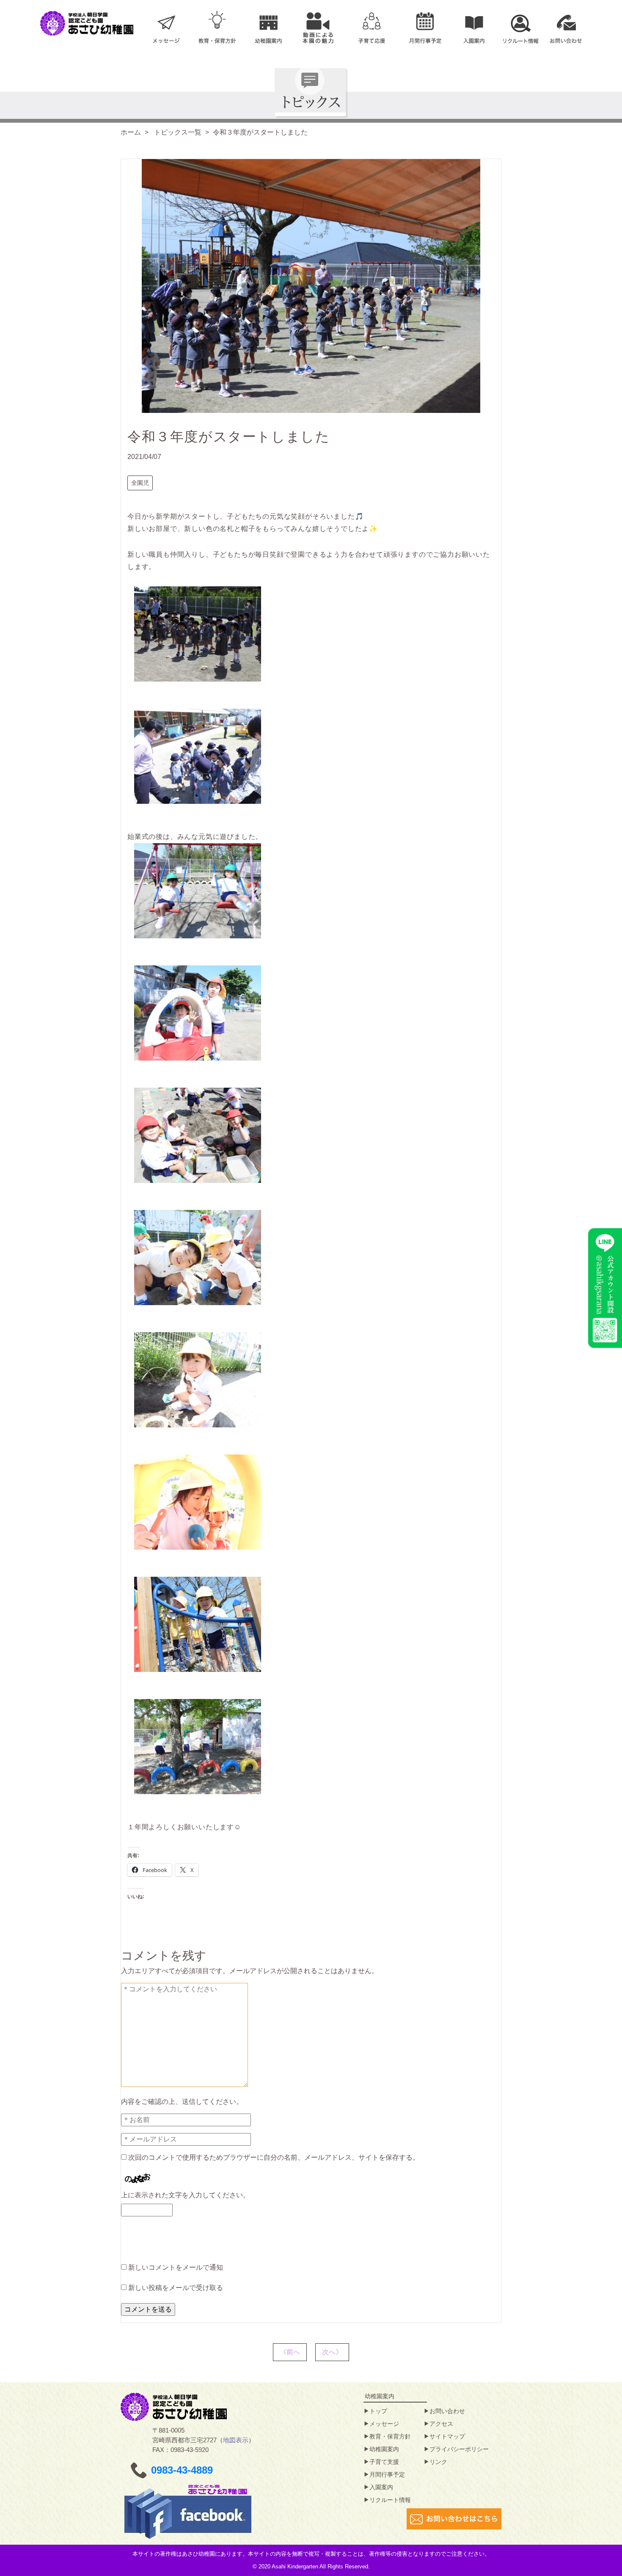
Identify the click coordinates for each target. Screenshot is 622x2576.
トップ (378, 2411)
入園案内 (381, 2487)
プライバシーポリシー (459, 2449)
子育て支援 (384, 2462)
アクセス (441, 2424)
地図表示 (236, 2440)
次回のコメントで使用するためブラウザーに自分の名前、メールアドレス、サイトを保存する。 (274, 2157)
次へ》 (332, 2352)
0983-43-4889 (182, 2470)
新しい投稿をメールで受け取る (176, 2288)
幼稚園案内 (384, 2449)
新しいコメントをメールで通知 (176, 2267)
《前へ (290, 2352)
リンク (438, 2462)
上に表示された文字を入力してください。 (185, 2195)
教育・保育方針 (390, 2436)
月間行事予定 (387, 2474)
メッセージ (384, 2424)
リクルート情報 (390, 2500)
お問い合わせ (447, 2411)
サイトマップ (447, 2436)
